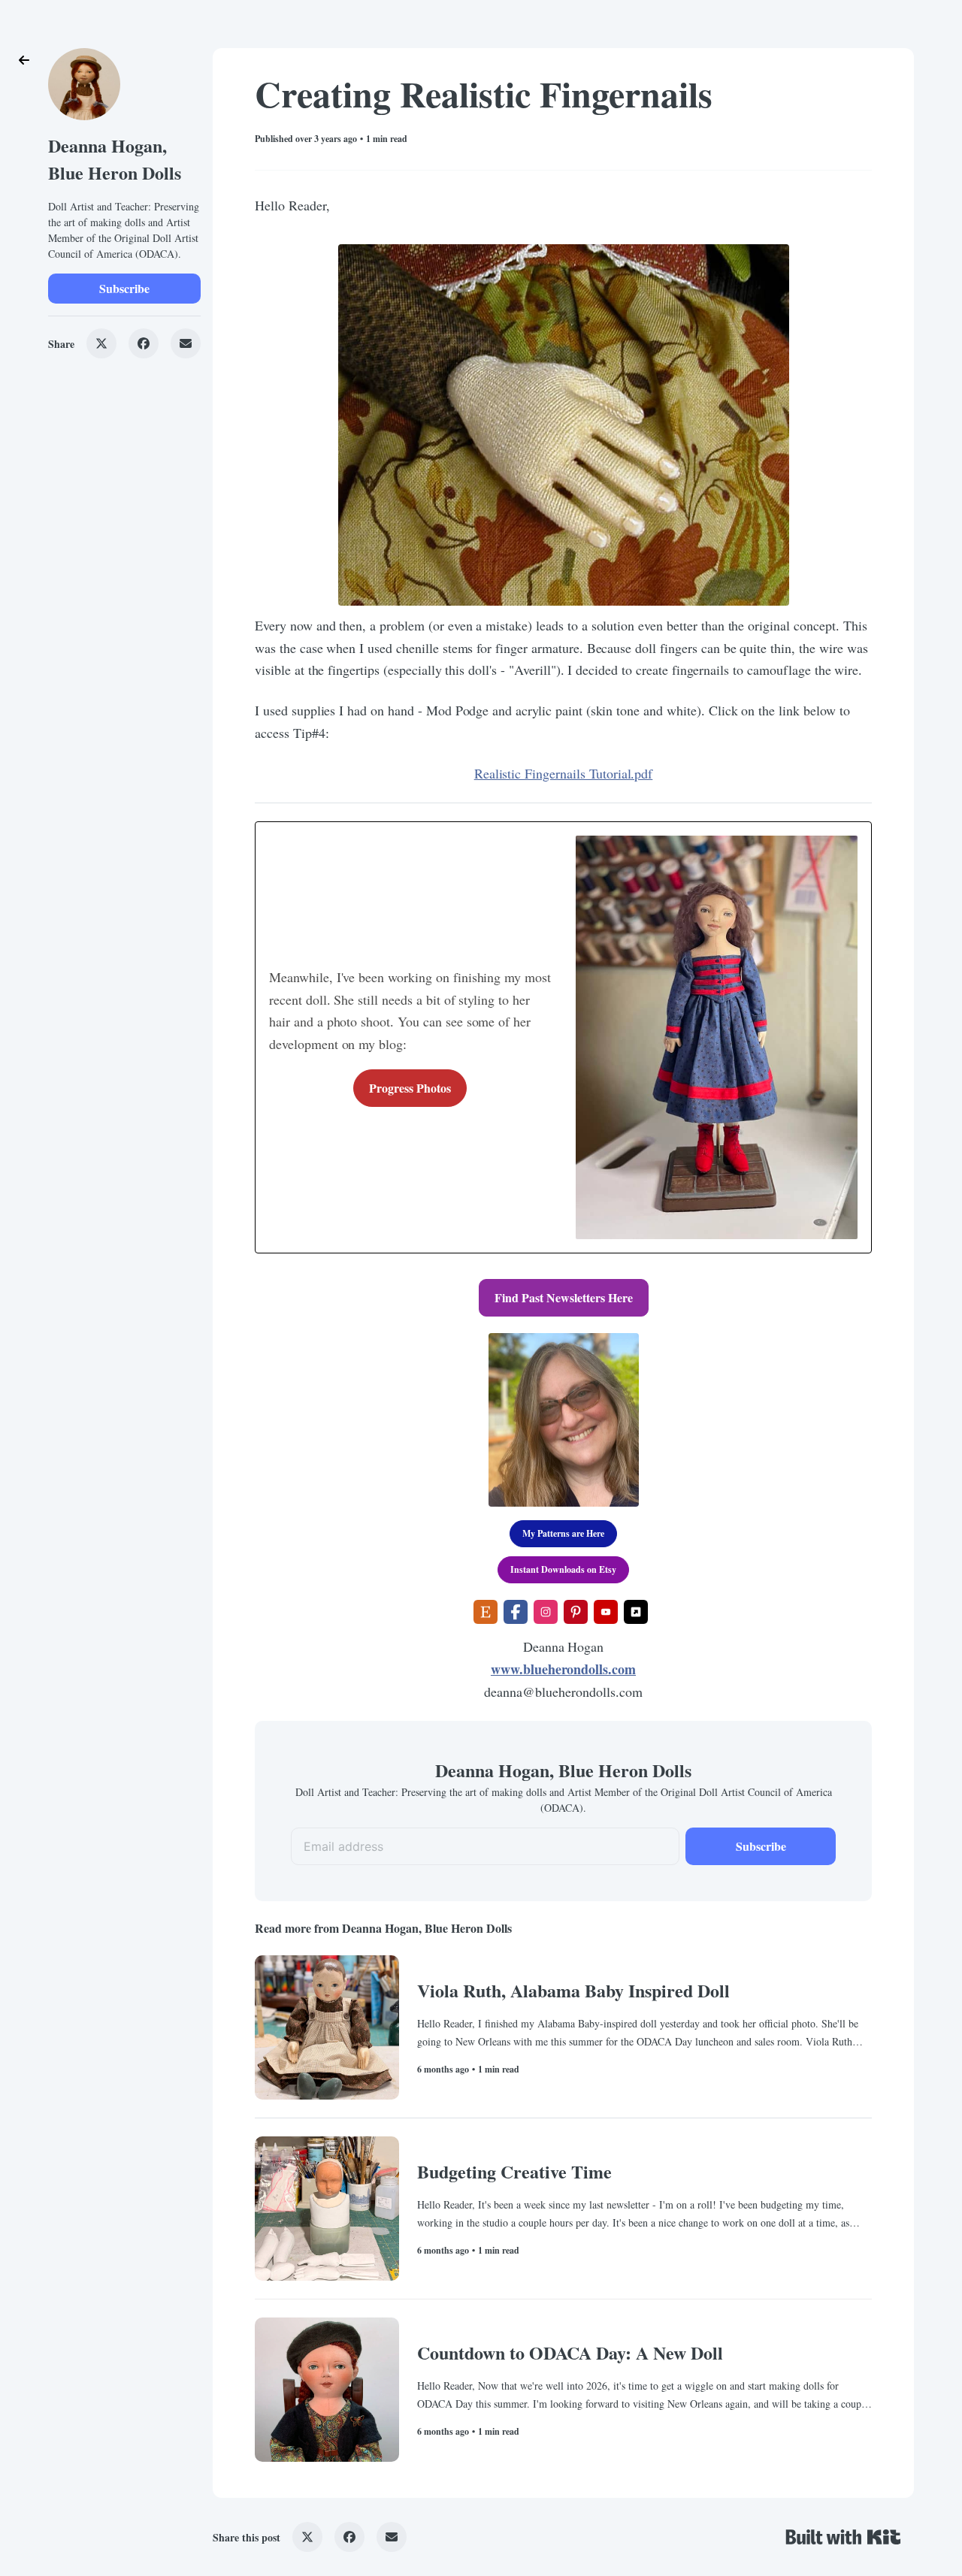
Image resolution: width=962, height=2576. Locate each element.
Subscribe (124, 288)
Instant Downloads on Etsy (563, 1569)
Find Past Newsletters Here (564, 1297)
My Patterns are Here (563, 1533)
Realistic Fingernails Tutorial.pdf (564, 773)
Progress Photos (410, 1088)
